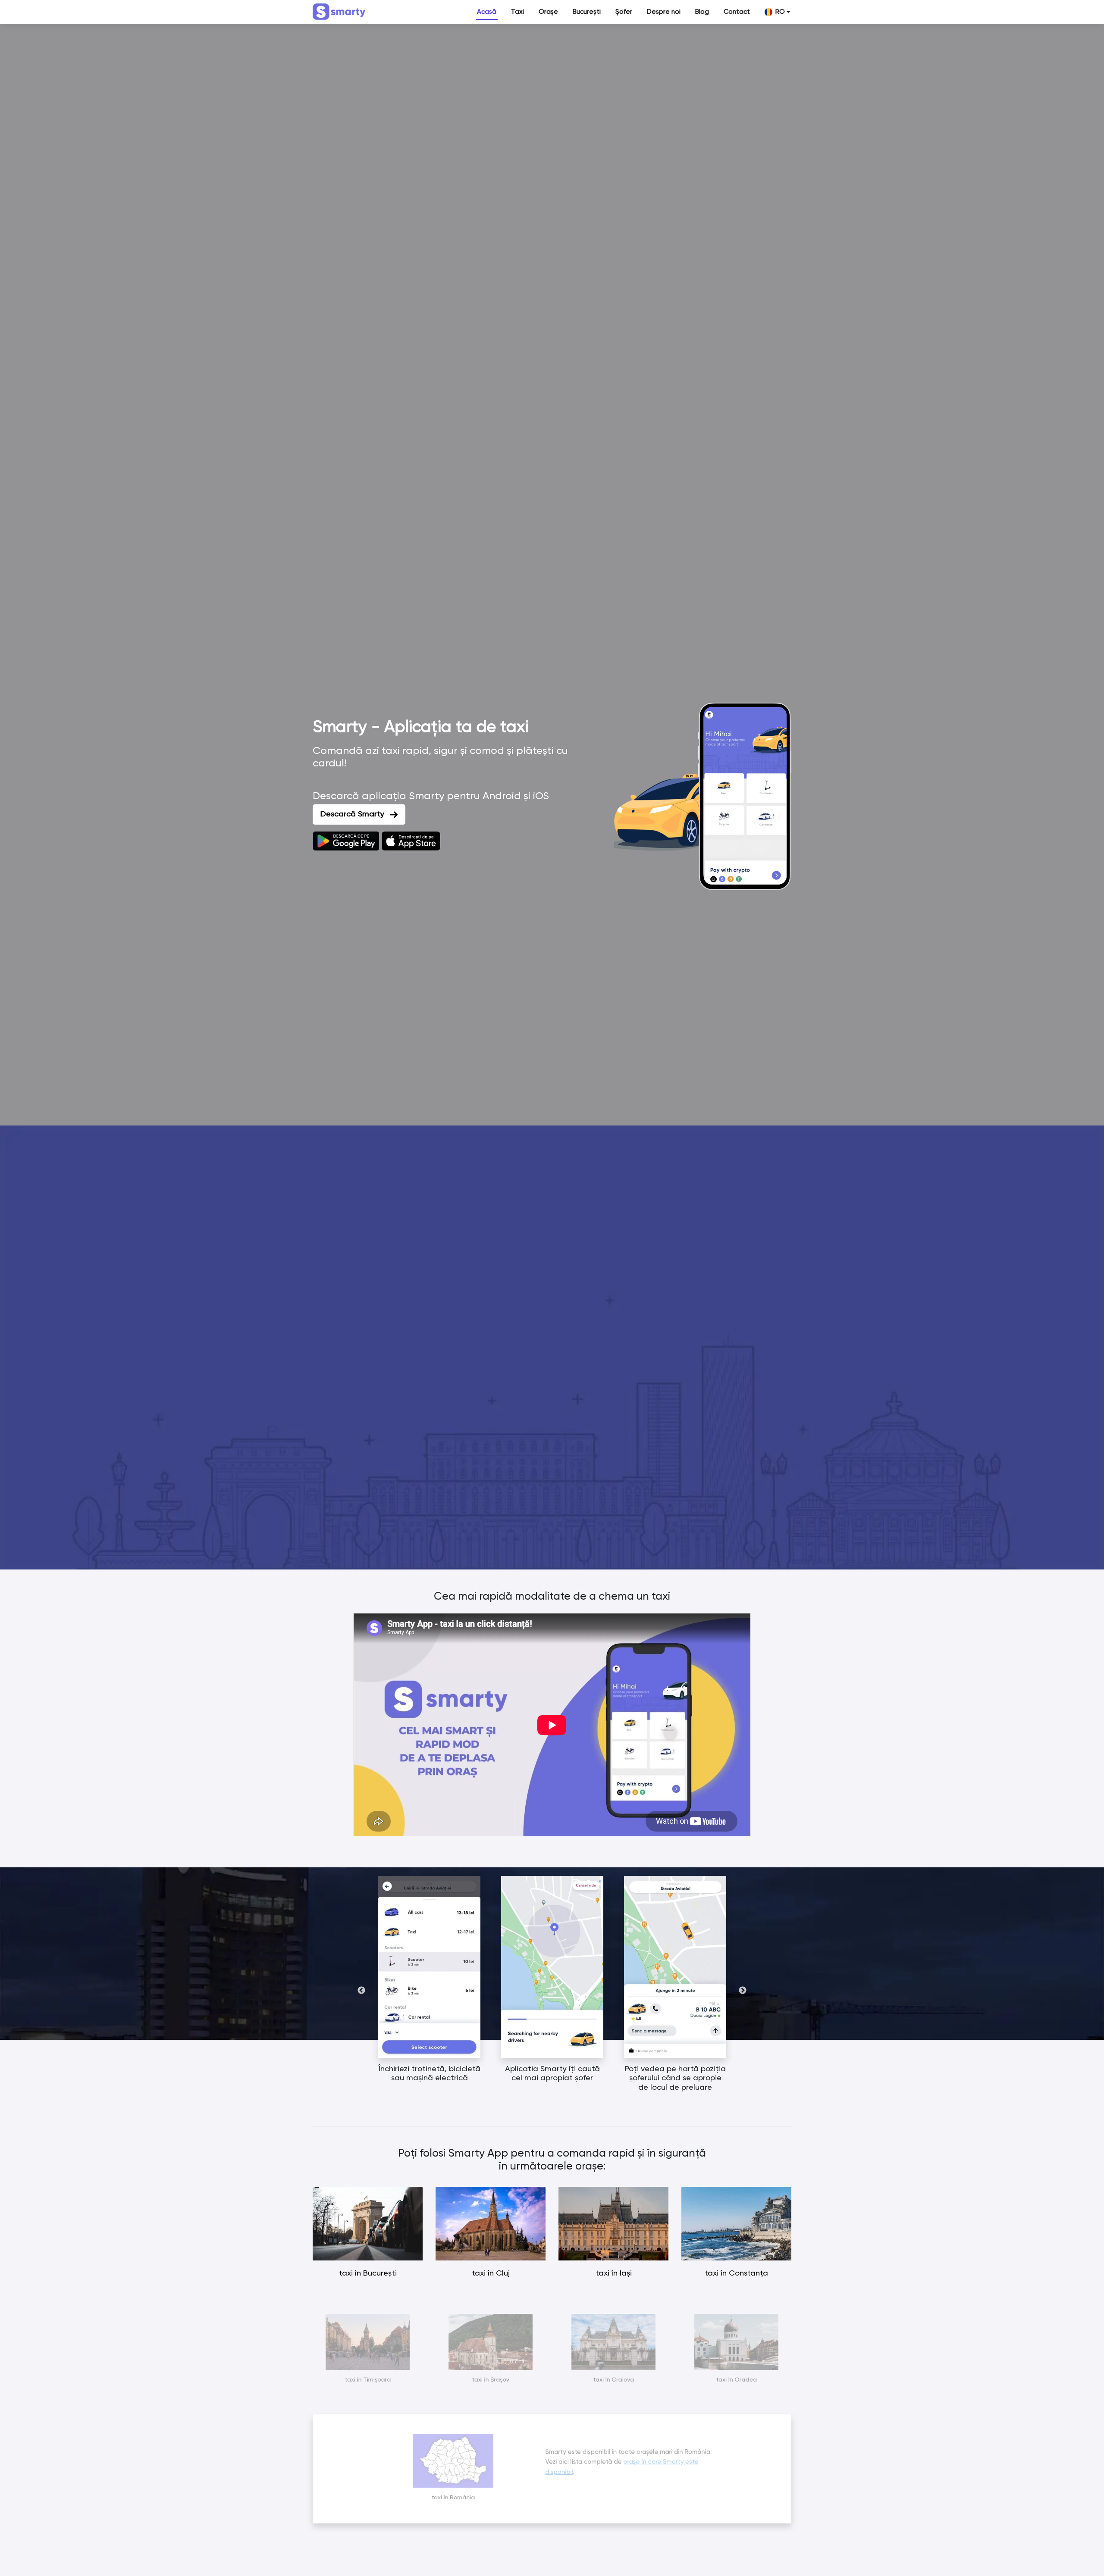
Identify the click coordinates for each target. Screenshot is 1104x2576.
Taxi (517, 12)
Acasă (487, 12)
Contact (737, 12)
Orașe (548, 12)
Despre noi (664, 12)
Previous (361, 1991)
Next (743, 1991)
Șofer (624, 12)
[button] (777, 12)
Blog (702, 12)
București (587, 12)
